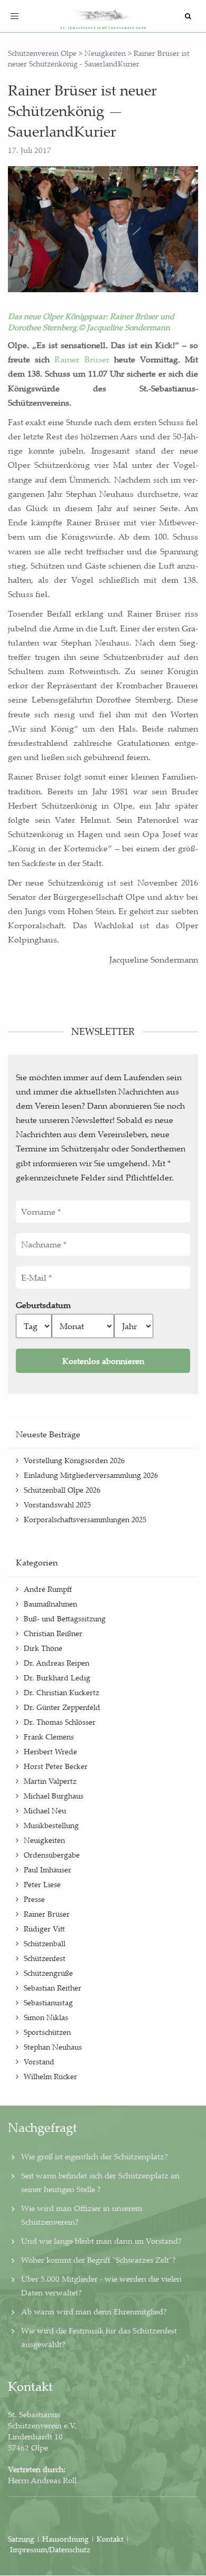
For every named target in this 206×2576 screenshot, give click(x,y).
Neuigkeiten (44, 1840)
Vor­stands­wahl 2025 (57, 1505)
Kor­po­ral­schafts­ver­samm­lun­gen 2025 (85, 1519)
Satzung (21, 2539)
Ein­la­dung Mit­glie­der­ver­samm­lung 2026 (91, 1475)
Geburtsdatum (43, 1305)
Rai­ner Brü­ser (82, 359)
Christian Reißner (53, 1633)
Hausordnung (67, 2539)
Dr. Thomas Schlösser (60, 1722)
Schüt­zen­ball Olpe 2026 (62, 1490)
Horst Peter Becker (56, 1766)
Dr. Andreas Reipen (57, 1663)
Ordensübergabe (52, 1855)
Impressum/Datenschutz (50, 2549)
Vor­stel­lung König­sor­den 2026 (75, 1460)
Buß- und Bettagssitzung (65, 1618)
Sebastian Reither (53, 1988)
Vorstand (39, 2061)
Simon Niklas (46, 2017)
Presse (34, 1899)
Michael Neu (45, 1810)
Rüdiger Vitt (44, 1929)
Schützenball (45, 1943)
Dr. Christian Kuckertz (62, 1692)
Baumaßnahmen (50, 1604)
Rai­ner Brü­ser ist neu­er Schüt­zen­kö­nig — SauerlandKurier (82, 110)
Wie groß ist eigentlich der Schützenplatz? (95, 2156)
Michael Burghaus (54, 1796)
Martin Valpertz (50, 1781)
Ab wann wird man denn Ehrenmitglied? (94, 2311)
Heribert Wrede (50, 1751)
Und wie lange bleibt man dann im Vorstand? (101, 2241)
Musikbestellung (51, 1825)
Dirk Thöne (43, 1648)
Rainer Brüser (47, 1914)
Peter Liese (42, 1884)
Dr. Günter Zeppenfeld (62, 1707)
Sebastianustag (48, 2002)
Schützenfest (45, 1958)
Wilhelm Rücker (50, 2076)
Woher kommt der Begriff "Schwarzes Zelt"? (99, 2260)
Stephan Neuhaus (53, 2047)
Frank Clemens (49, 1737)
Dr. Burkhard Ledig (57, 1678)
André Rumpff (48, 1589)
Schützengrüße (48, 1973)
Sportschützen (47, 2032)
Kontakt (110, 2539)
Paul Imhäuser (48, 1869)
